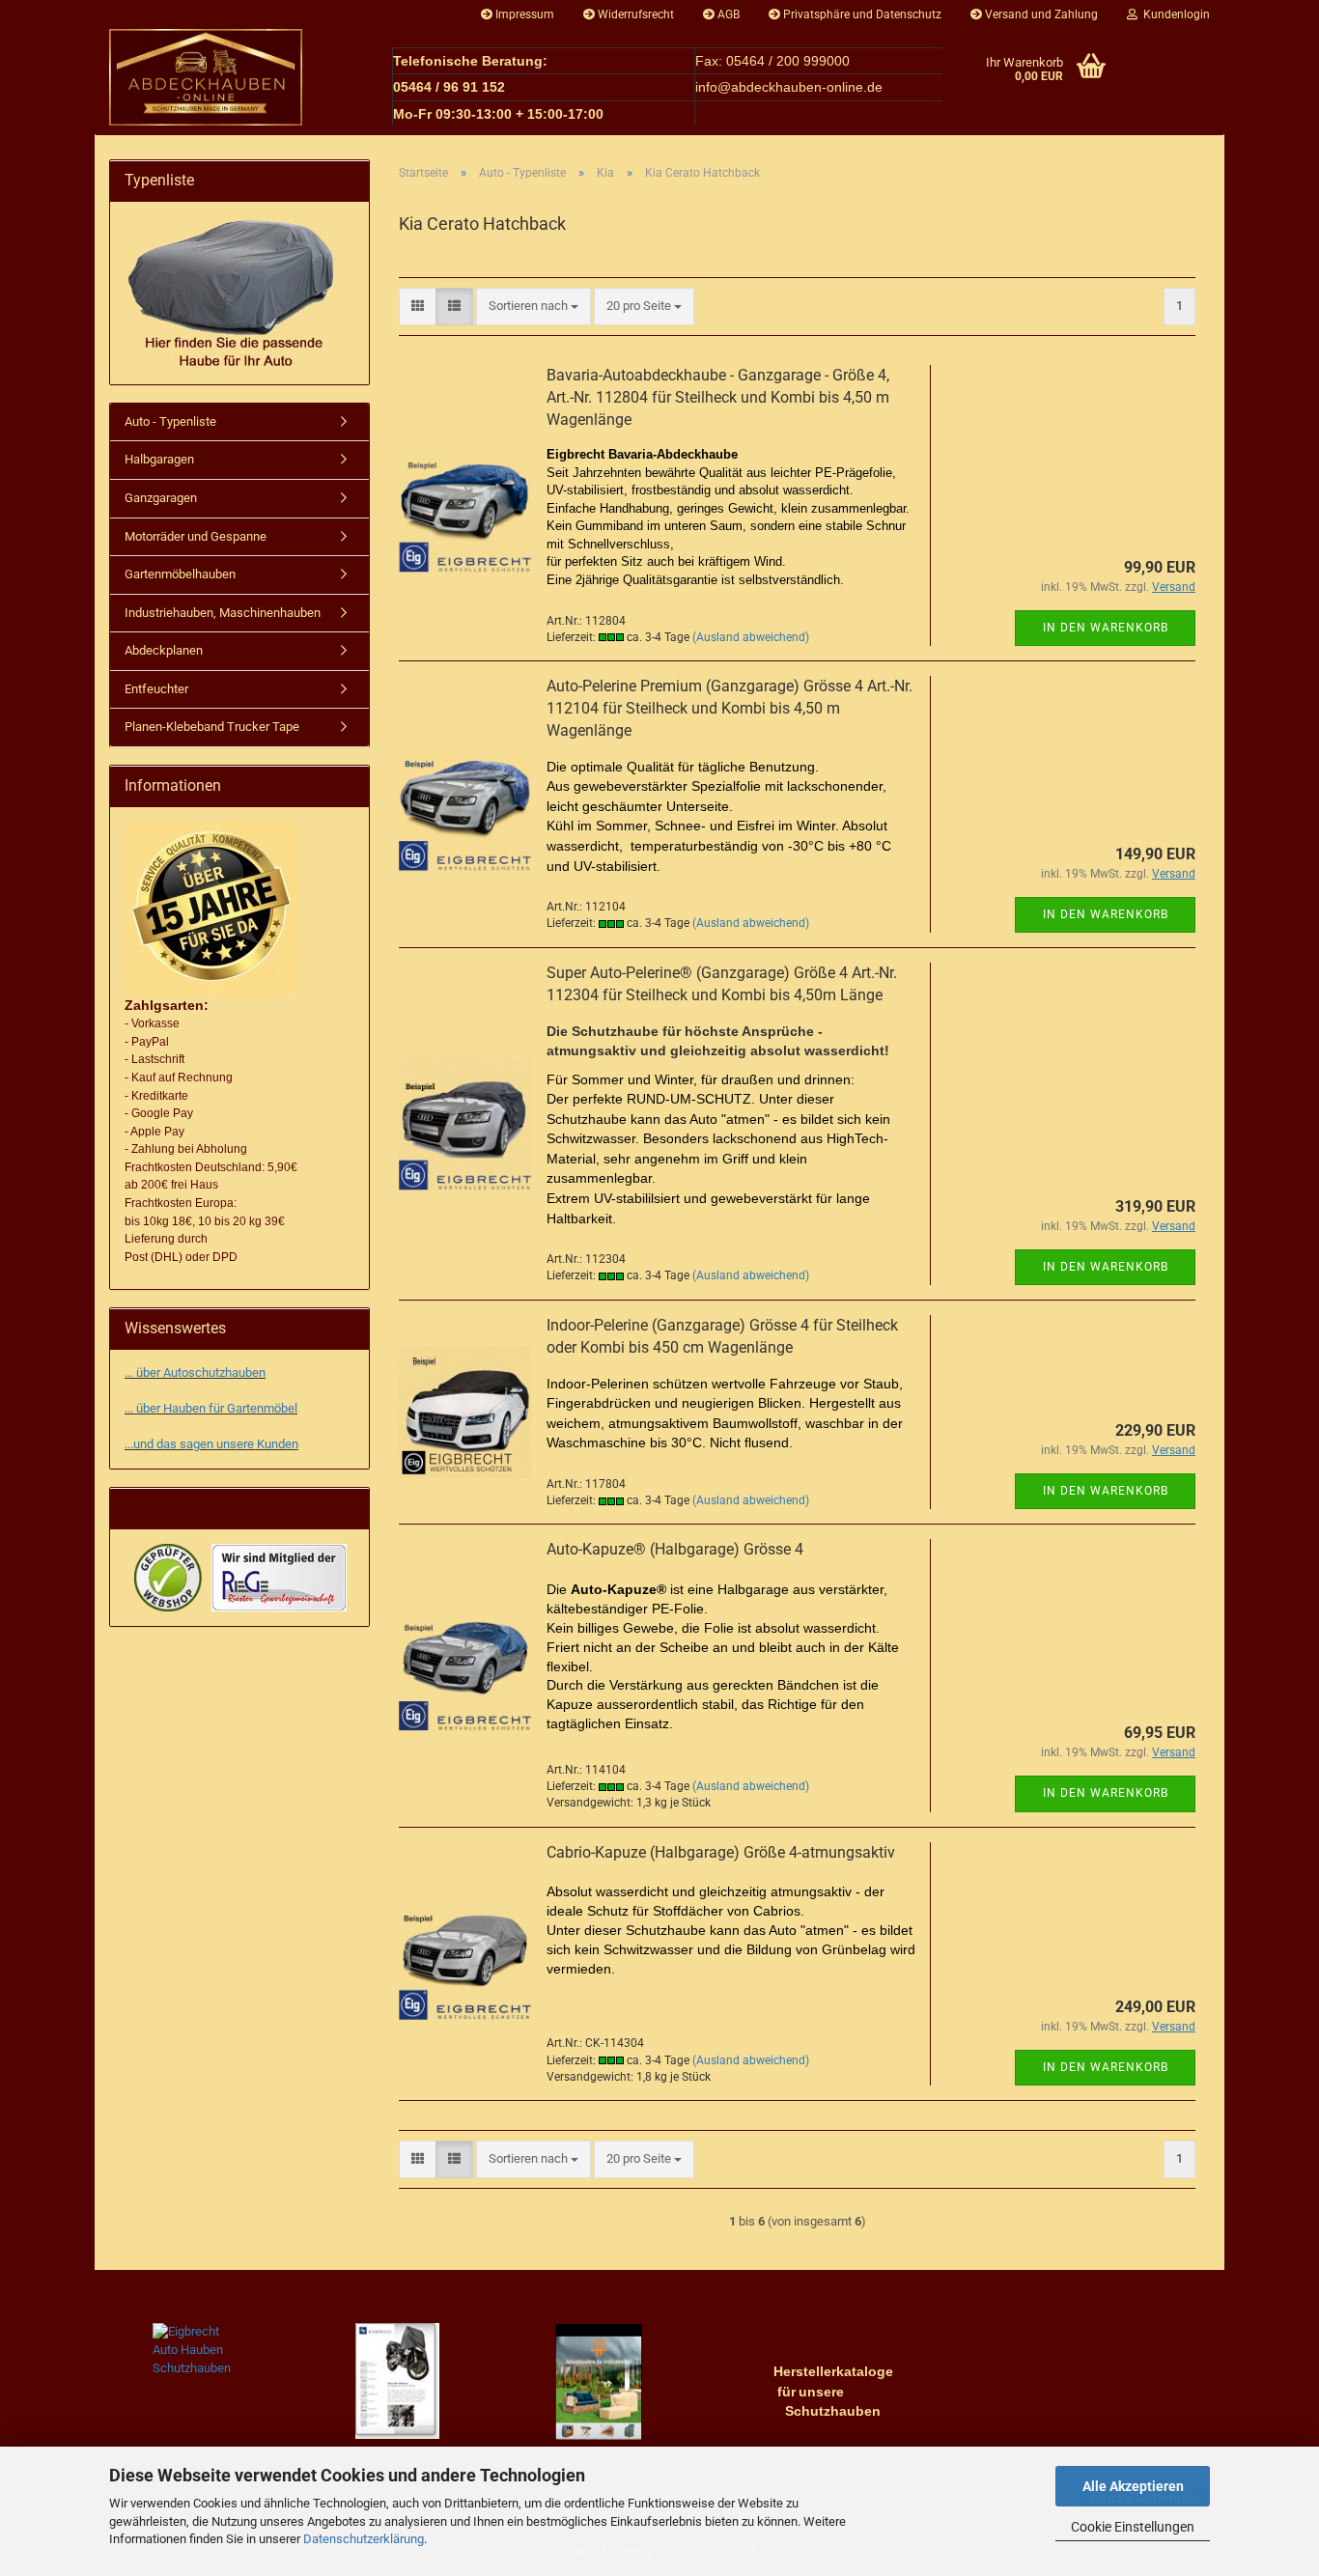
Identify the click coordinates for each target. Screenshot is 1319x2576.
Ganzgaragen (161, 498)
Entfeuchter (156, 689)
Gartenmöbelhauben (180, 574)
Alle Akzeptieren (1133, 2486)
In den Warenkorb (1106, 628)
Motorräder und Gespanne (196, 536)
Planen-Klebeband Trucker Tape (212, 727)
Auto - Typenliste (170, 421)
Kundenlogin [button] (1174, 14)
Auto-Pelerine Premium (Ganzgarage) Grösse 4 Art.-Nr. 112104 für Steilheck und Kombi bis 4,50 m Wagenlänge (730, 708)
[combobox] (533, 307)
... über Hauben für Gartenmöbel (211, 1408)
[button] (418, 307)
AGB (727, 14)
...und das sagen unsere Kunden (211, 1444)
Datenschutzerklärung (364, 2539)
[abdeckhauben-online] (236, 77)
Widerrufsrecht (634, 14)
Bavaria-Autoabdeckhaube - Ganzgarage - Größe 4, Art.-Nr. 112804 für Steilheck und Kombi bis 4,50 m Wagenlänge (718, 397)
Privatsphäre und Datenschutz (861, 14)
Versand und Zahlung (1040, 14)
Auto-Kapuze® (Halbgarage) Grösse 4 (675, 1549)
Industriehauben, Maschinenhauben (223, 613)
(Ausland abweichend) (751, 637)
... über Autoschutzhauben (195, 1372)
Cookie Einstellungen (1133, 2527)
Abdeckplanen (164, 650)
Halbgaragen (159, 459)
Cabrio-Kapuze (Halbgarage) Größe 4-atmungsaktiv (721, 1852)
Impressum (523, 14)
